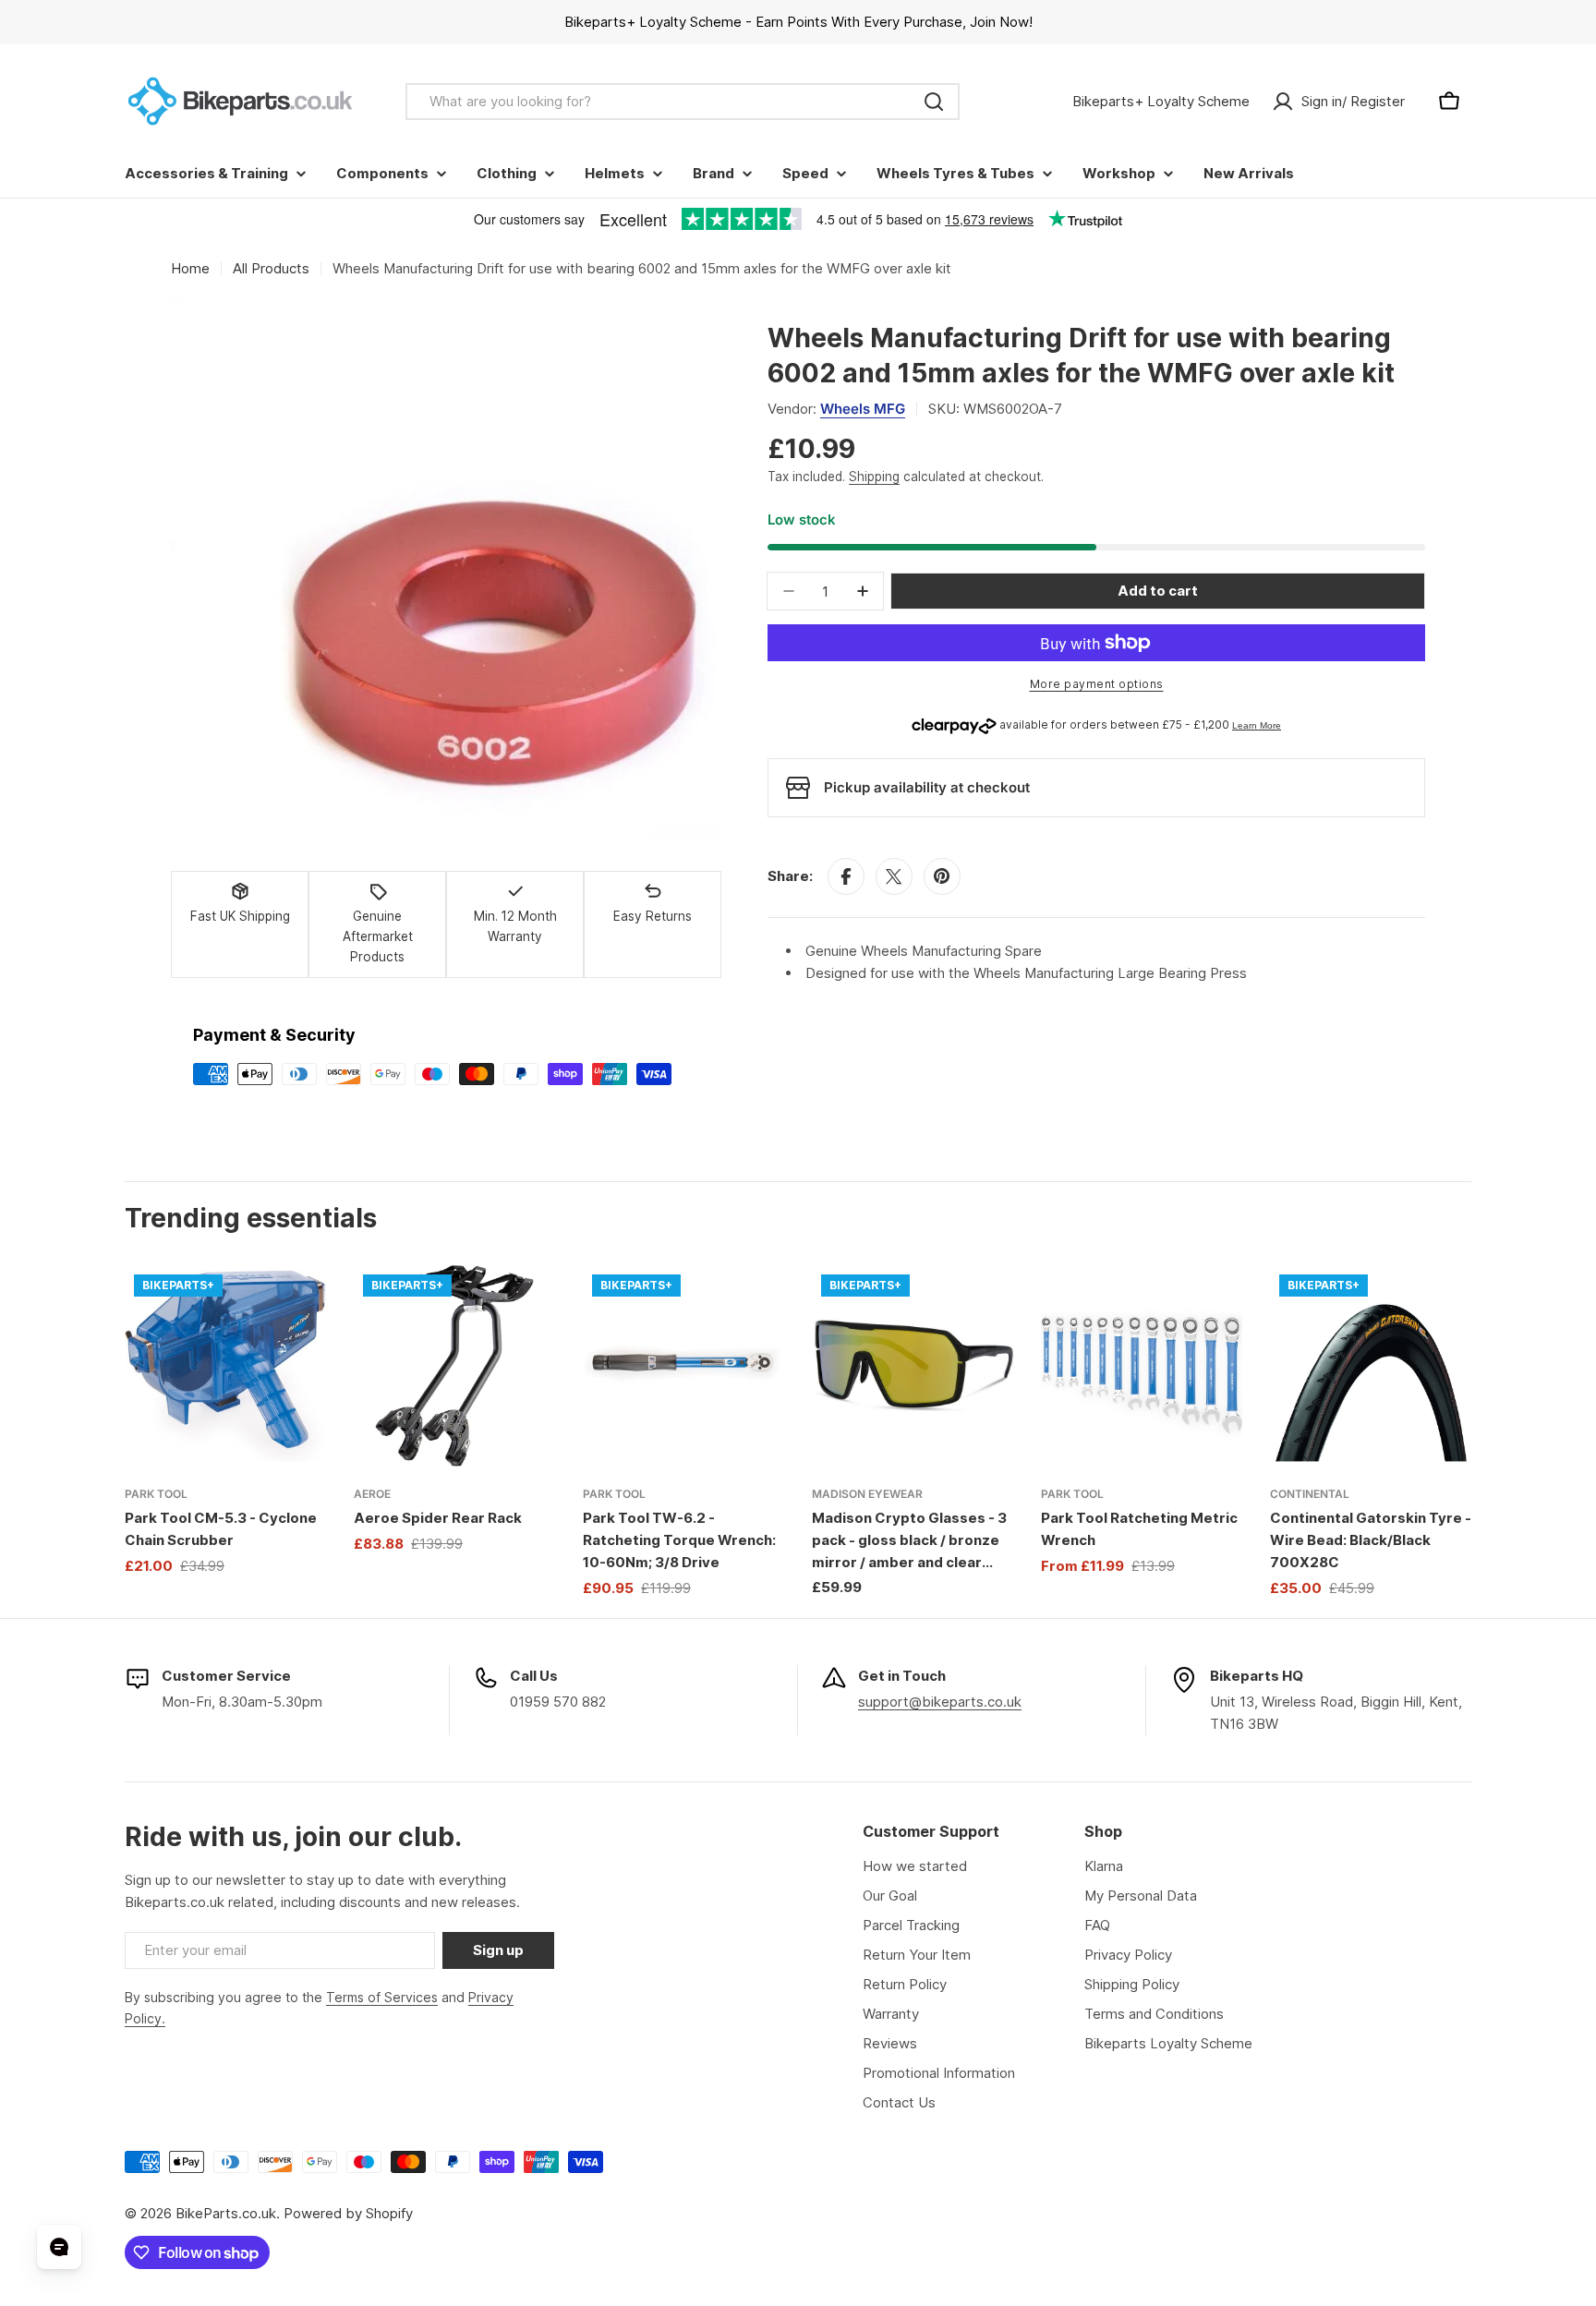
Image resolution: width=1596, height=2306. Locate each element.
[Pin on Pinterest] (942, 876)
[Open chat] (59, 2247)
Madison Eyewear (867, 1494)
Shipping (874, 477)
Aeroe (372, 1494)
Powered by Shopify (348, 2213)
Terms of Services (382, 1997)
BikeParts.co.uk (226, 2213)
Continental (1310, 1494)
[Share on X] (894, 876)
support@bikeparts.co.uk (940, 1702)
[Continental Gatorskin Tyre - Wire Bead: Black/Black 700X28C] (1371, 1366)
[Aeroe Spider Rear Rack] (454, 1366)
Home (190, 268)
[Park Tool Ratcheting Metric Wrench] (1142, 1366)
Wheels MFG (863, 409)
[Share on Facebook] (846, 876)
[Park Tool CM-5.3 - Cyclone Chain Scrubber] (225, 1366)
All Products (271, 268)
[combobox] (683, 102)
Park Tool (156, 1494)
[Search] (934, 102)
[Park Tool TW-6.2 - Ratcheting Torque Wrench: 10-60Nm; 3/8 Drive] (683, 1366)
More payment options (1097, 684)
